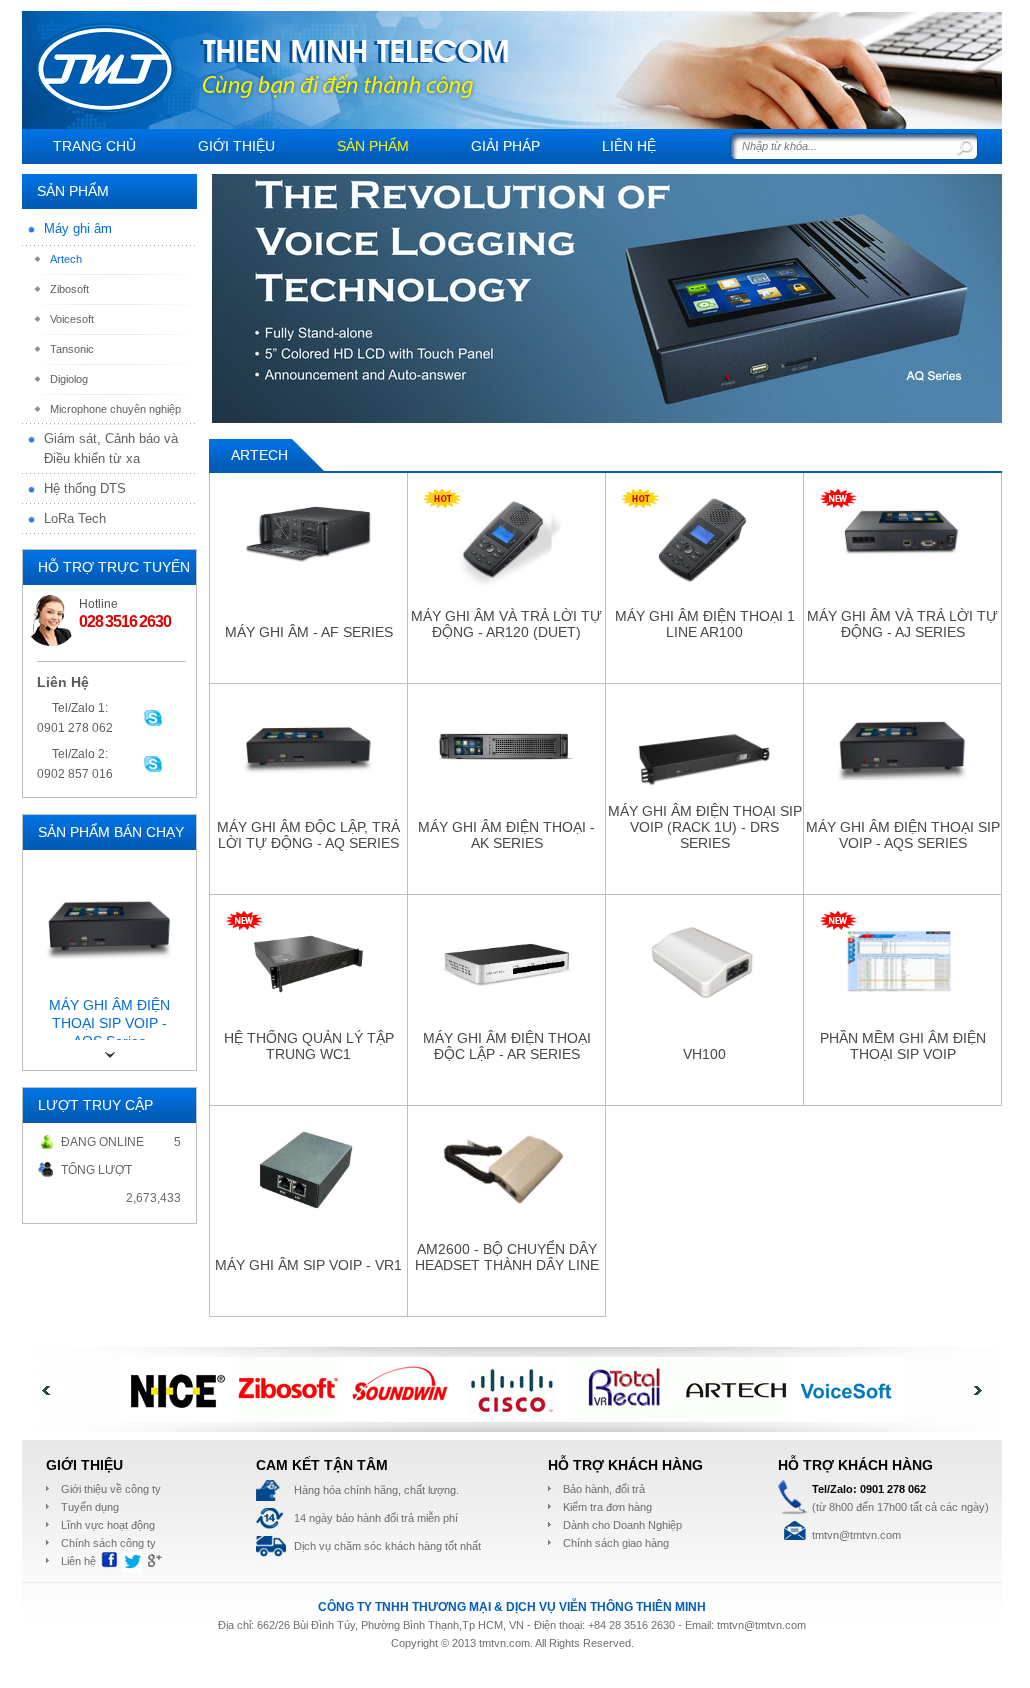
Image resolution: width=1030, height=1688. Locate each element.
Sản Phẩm (373, 146)
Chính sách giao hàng (616, 1543)
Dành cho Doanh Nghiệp (622, 1525)
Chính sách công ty (108, 1543)
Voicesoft (72, 319)
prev (245, 284)
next (969, 284)
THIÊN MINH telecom (105, 68)
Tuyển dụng (90, 1507)
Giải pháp (505, 146)
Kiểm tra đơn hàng (607, 1507)
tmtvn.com (504, 1643)
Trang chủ (94, 146)
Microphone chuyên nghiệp (115, 409)
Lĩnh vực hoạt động (108, 1525)
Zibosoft (69, 289)
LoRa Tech (75, 518)
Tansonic (72, 349)
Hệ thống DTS (85, 488)
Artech (66, 259)
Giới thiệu (236, 146)
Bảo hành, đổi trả (604, 1489)
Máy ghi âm (78, 228)
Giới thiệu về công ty (111, 1489)
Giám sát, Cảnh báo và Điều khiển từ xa (111, 448)
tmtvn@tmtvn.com (761, 1625)
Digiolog (69, 379)
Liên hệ (629, 146)
